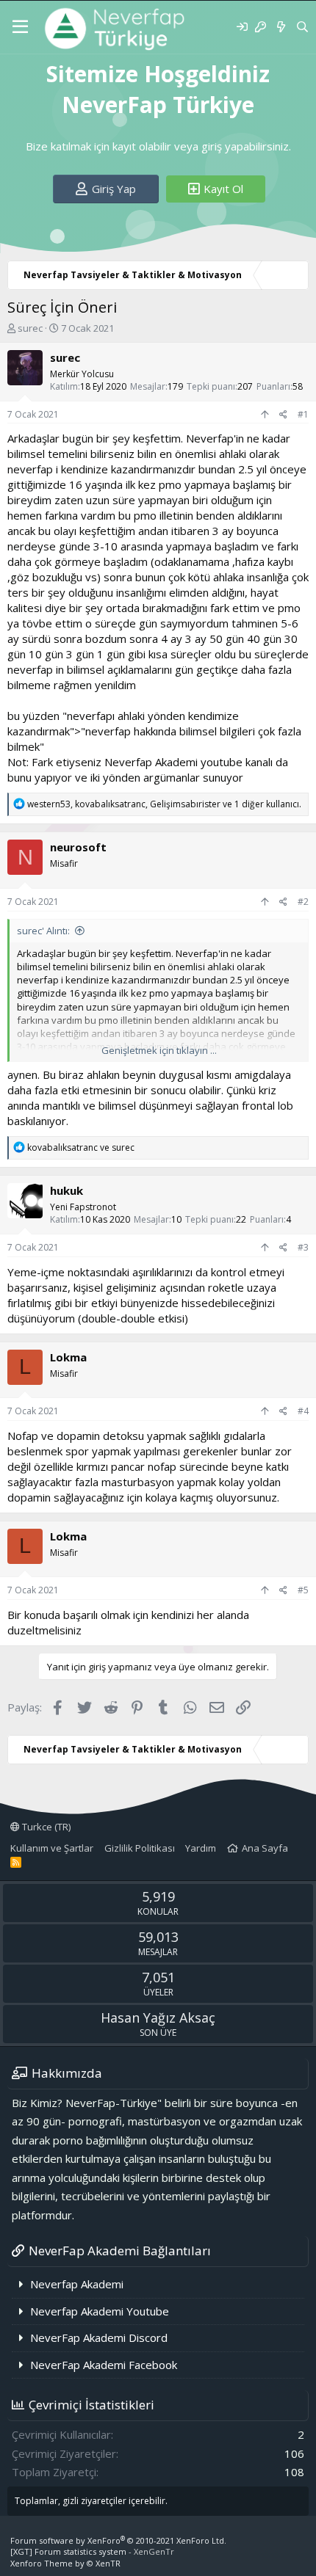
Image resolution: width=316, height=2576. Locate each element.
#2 (303, 902)
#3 (303, 1247)
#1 (303, 414)
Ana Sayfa (265, 1848)
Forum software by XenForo (118, 2540)
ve (81, 1147)
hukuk (67, 1190)
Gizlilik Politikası (140, 1848)
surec (30, 328)
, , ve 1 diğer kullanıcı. (164, 804)
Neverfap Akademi (77, 2284)
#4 (303, 1411)
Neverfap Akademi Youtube (100, 2311)
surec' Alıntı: (43, 931)
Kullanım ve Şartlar (52, 1848)
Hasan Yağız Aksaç (158, 2017)
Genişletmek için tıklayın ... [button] (159, 1050)
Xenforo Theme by (65, 2563)
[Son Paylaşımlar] (280, 27)
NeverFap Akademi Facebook (104, 2365)
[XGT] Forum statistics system (92, 2551)
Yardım (201, 1848)
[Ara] (302, 27)
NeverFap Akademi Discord (99, 2337)
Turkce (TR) (45, 1827)
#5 (303, 1590)
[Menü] (20, 27)
